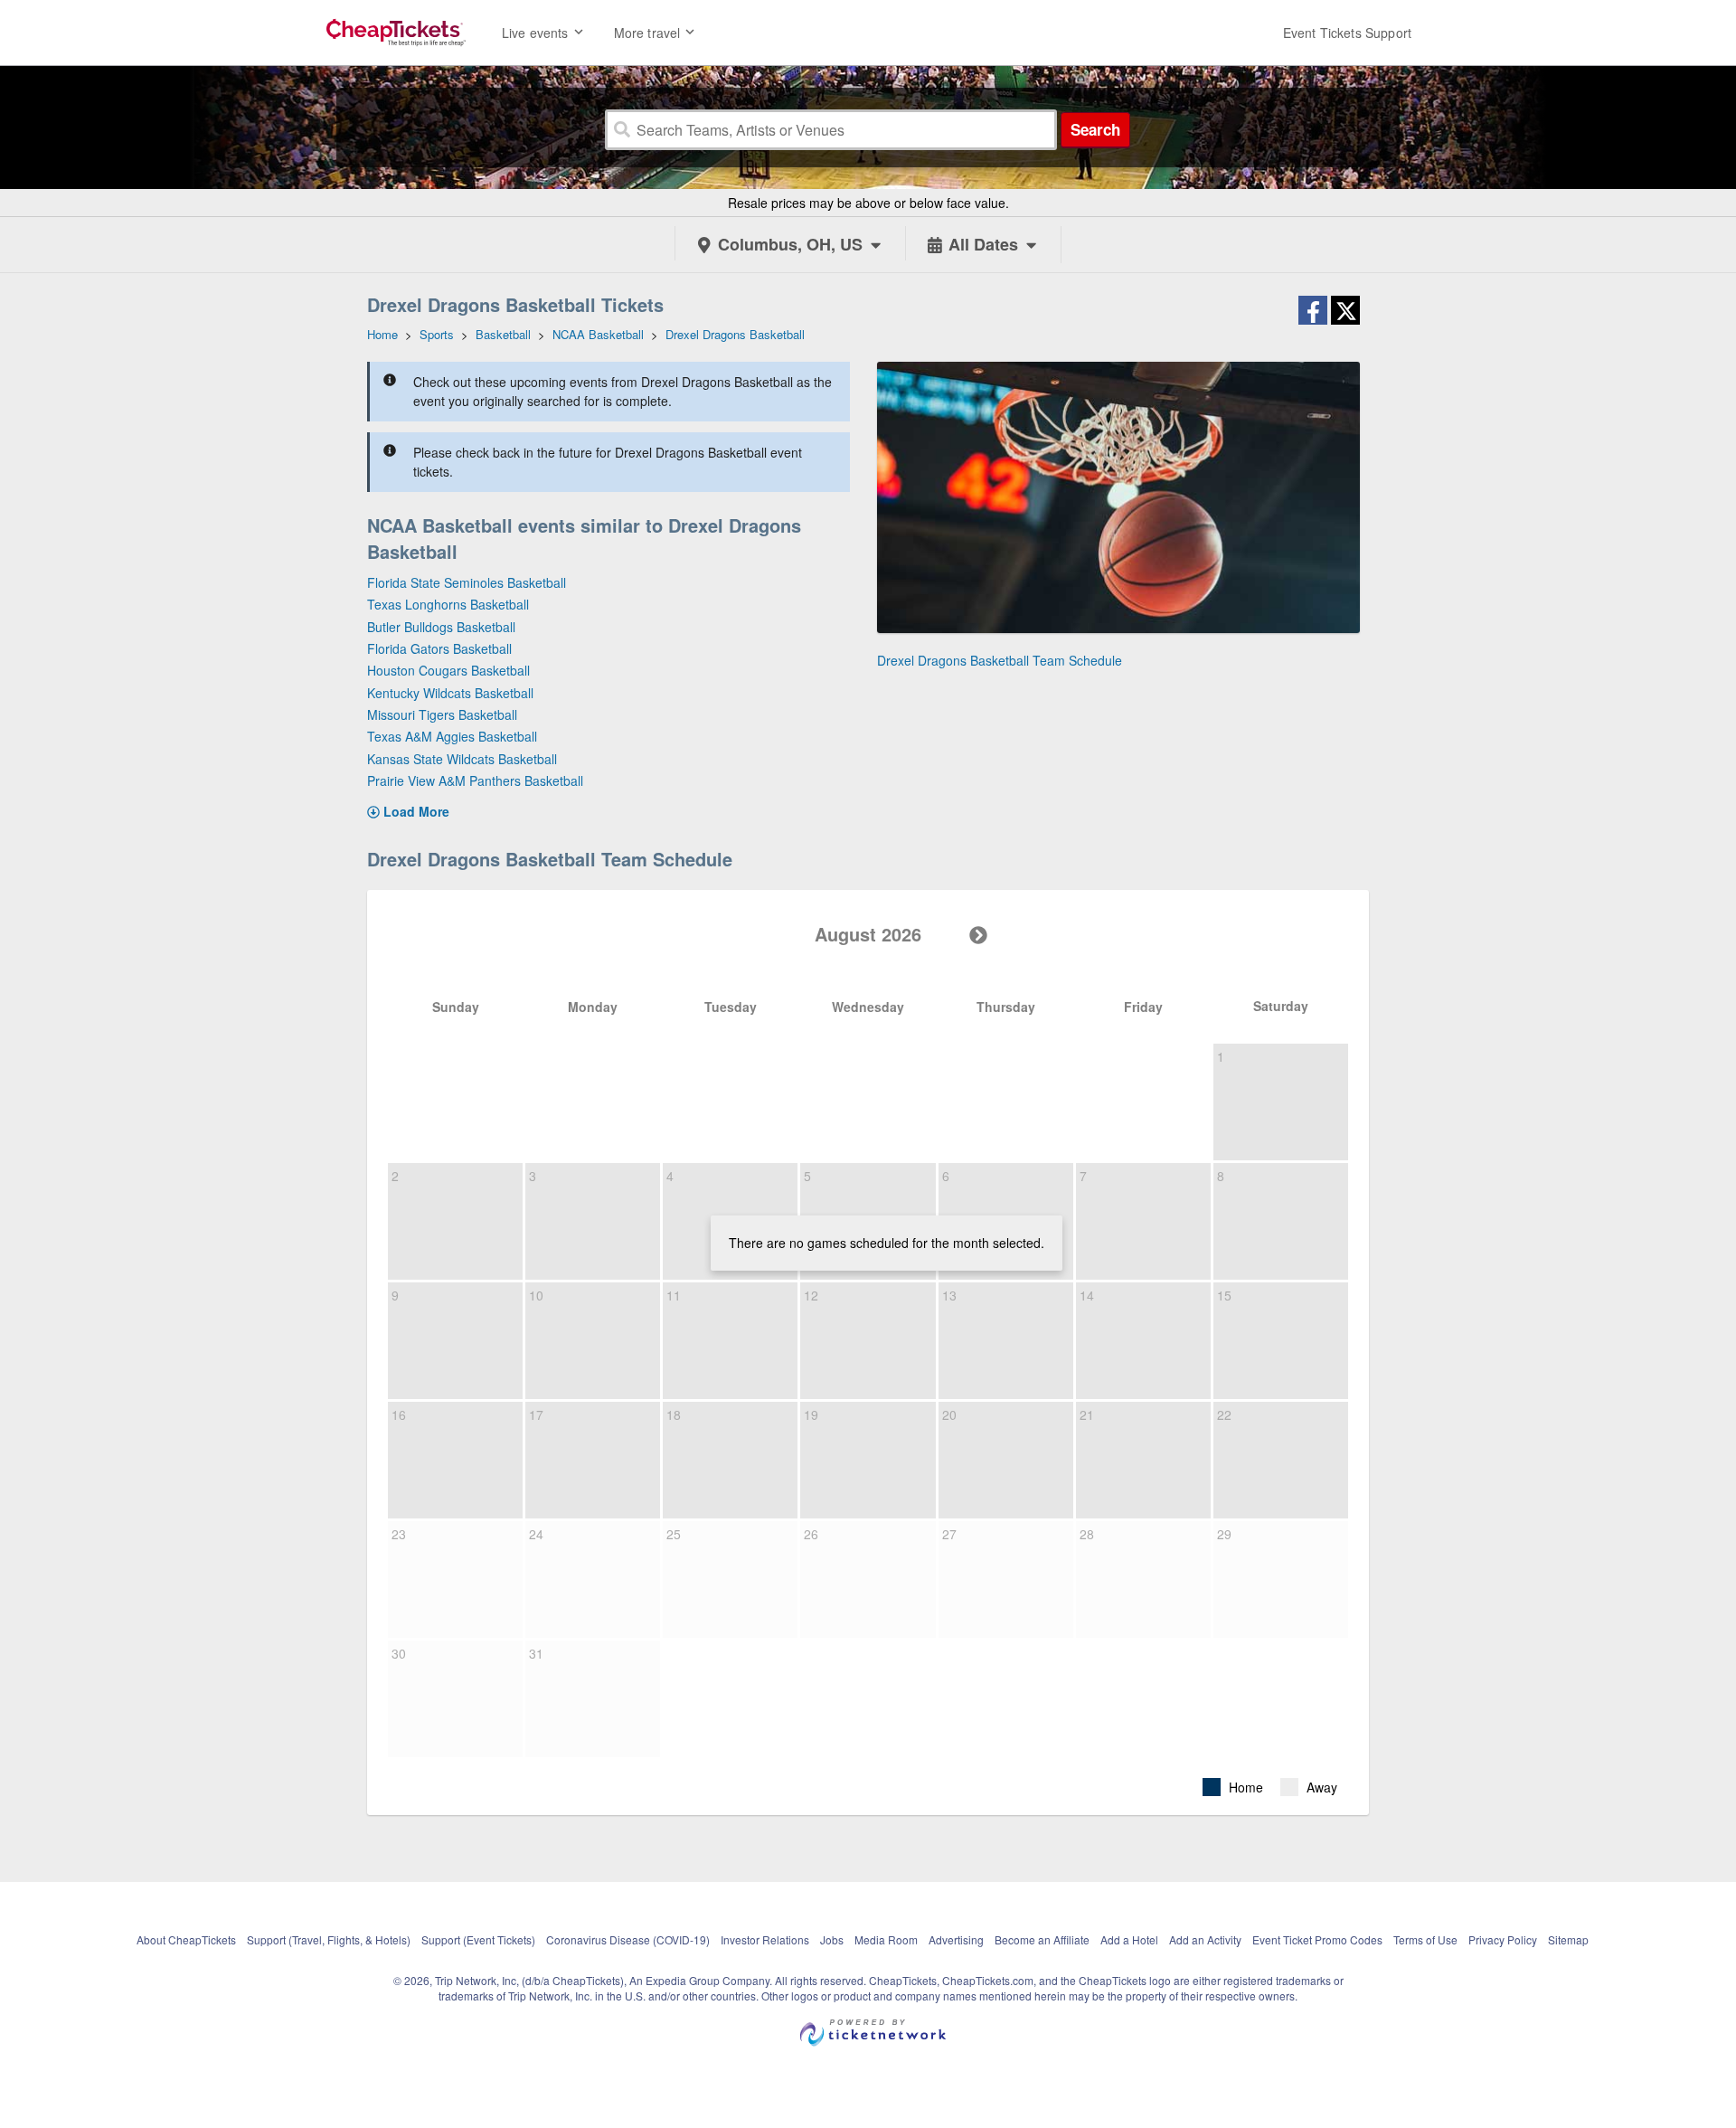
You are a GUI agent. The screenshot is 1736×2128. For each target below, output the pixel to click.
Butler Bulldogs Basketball (441, 627)
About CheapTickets (186, 1939)
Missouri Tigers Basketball (442, 714)
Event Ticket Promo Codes (1317, 1939)
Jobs (832, 1939)
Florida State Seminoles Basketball (467, 582)
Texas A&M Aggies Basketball (452, 736)
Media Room (886, 1939)
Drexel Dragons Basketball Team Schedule (1000, 660)
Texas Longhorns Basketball (448, 604)
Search (1095, 129)
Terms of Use (1425, 1939)
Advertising (956, 1939)
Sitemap (1568, 1939)
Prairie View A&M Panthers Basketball (475, 780)
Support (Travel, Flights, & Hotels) (329, 1939)
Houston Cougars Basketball (448, 670)
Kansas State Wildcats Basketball (462, 759)
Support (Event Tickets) (478, 1939)
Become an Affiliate (1042, 1939)
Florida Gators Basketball (439, 648)
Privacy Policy (1503, 1939)
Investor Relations (765, 1939)
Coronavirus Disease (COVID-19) (628, 1939)
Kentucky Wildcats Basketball (450, 693)
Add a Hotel (1129, 1939)
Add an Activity (1205, 1939)
